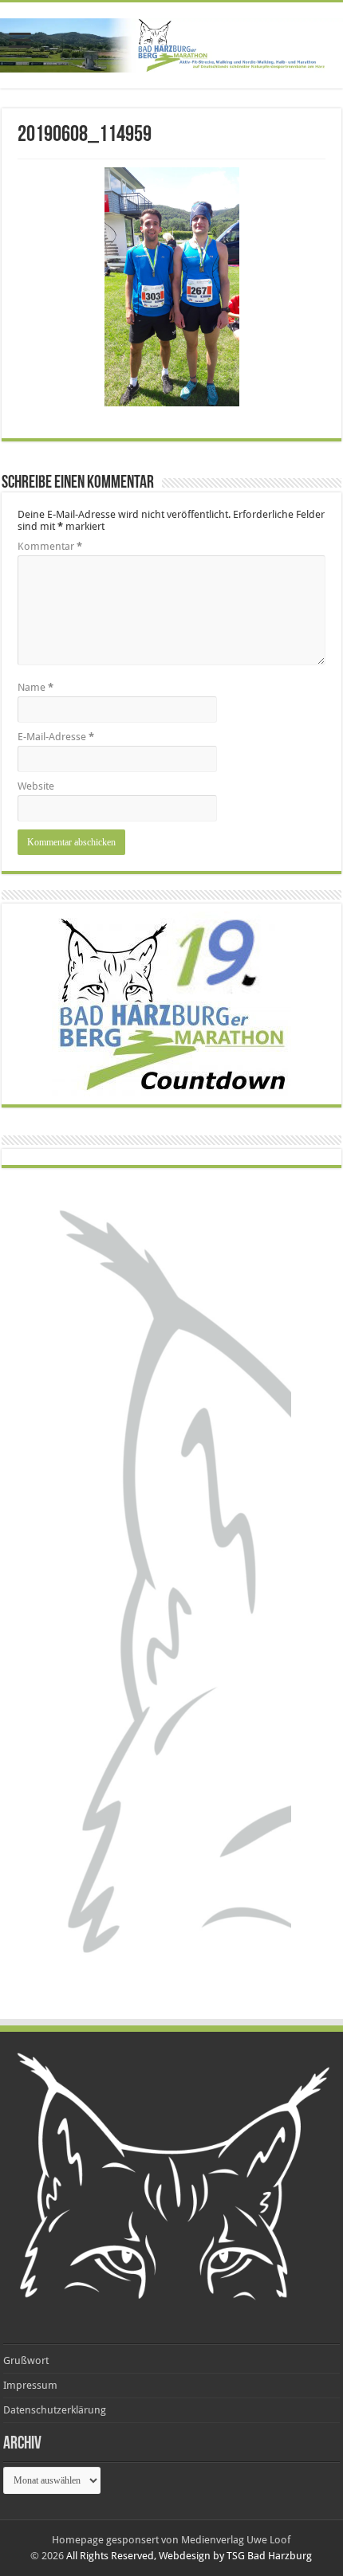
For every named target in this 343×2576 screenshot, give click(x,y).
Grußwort (26, 2360)
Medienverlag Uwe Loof (236, 2540)
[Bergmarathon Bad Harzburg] (171, 45)
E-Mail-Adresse (56, 737)
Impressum (30, 2385)
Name (35, 687)
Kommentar (50, 546)
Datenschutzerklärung (55, 2410)
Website (36, 786)
